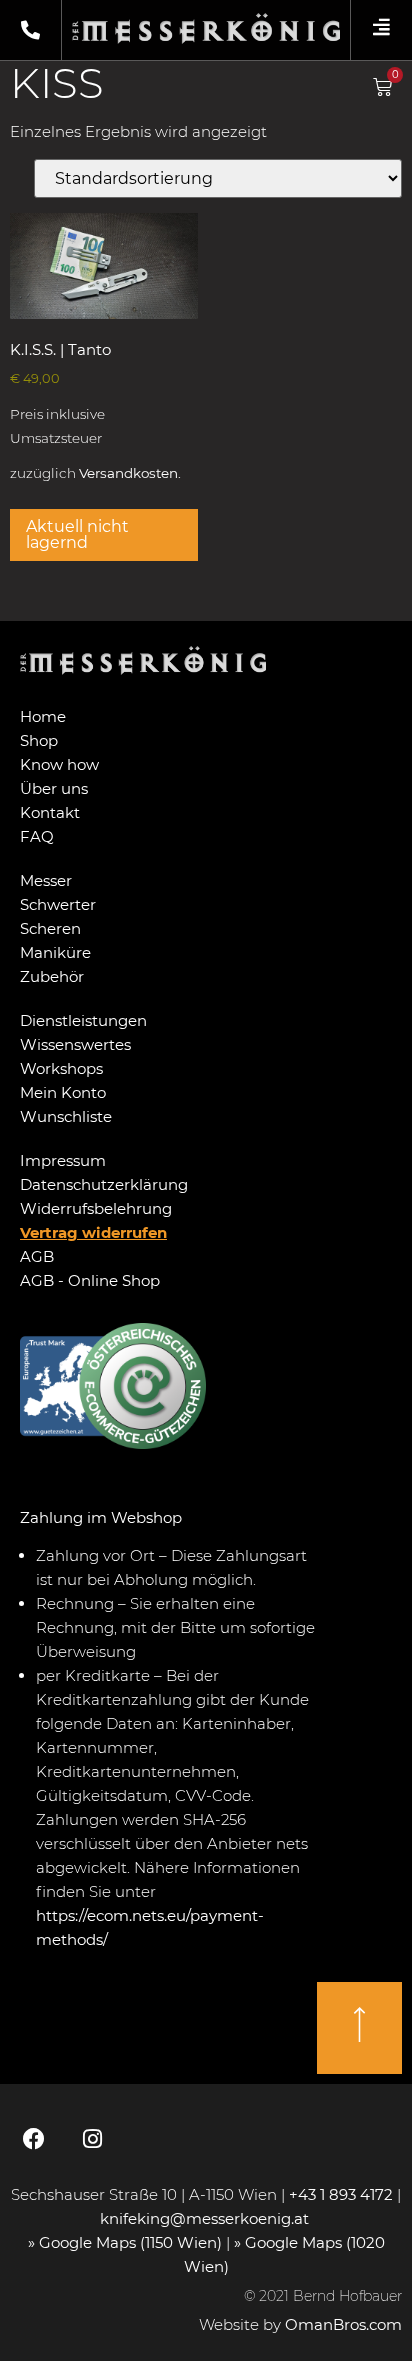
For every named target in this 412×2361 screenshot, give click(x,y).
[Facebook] (34, 2138)
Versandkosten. (130, 473)
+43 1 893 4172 (341, 2194)
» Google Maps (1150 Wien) (127, 2242)
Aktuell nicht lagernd (77, 534)
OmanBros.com (343, 2324)
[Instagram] (92, 2138)
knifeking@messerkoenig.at (206, 2218)
